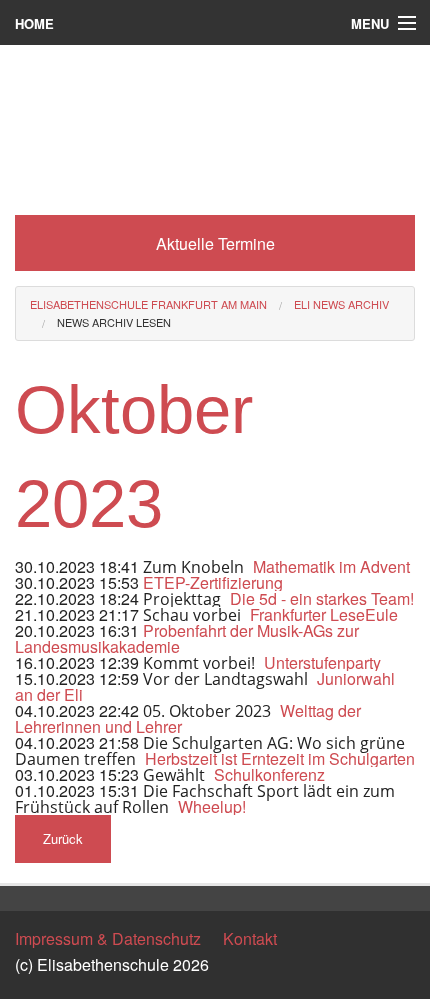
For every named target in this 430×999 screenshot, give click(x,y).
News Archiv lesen (114, 322)
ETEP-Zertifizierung (213, 582)
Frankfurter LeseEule (324, 614)
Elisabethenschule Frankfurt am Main (148, 304)
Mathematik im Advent (331, 566)
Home (34, 23)
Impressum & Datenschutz (108, 938)
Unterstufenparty (322, 662)
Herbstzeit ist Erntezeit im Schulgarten (280, 758)
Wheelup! (212, 806)
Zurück (63, 838)
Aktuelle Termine (215, 243)
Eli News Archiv (341, 304)
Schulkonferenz (269, 774)
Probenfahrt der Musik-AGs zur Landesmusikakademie (187, 638)
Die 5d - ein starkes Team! (322, 598)
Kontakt (250, 938)
